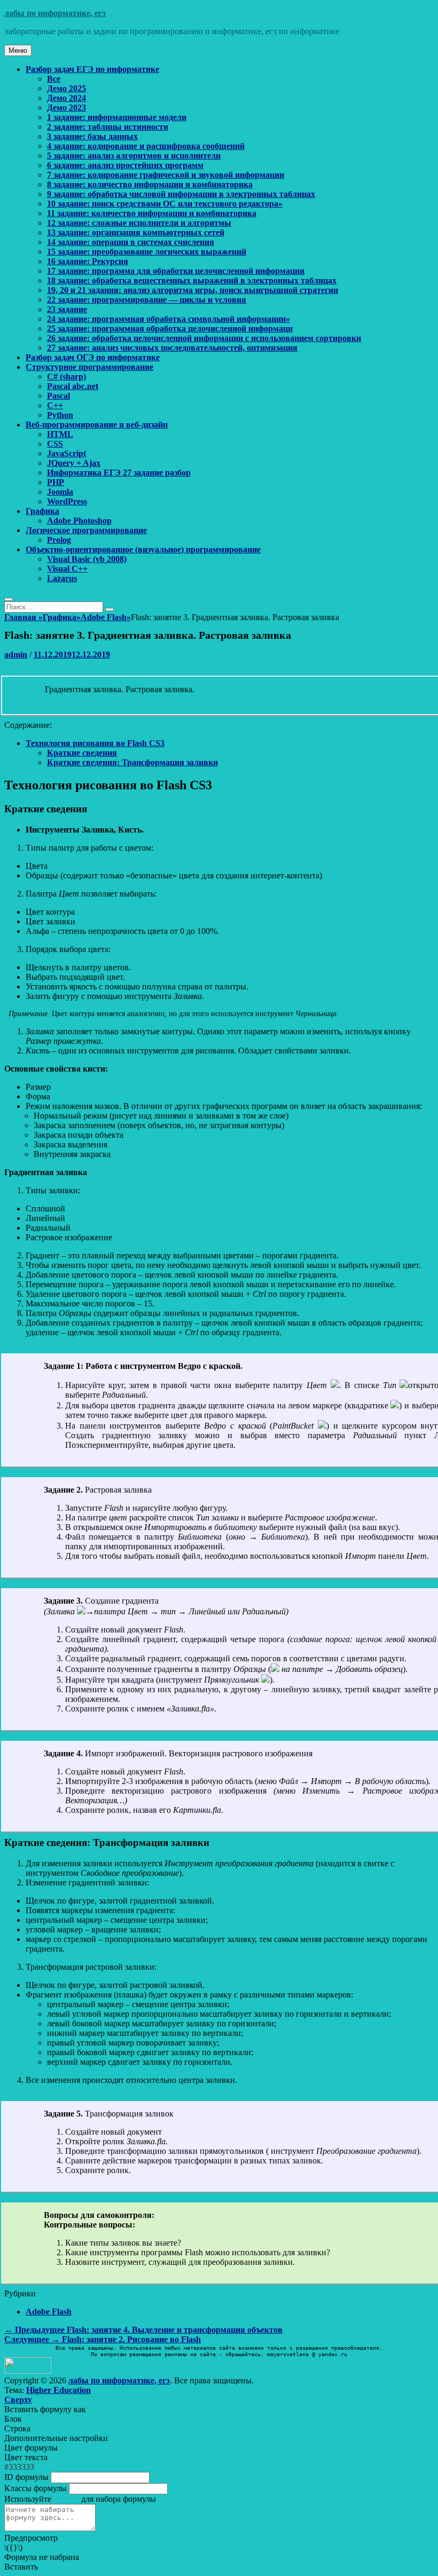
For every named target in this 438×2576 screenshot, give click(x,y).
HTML (60, 434)
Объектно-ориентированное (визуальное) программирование (143, 549)
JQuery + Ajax (74, 463)
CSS (55, 444)
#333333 (19, 2467)
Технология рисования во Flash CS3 (95, 743)
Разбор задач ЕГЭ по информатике (92, 69)
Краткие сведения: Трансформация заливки (132, 762)
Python (60, 415)
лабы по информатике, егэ (55, 13)
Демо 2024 (67, 98)
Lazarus (62, 578)
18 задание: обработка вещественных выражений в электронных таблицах (192, 280)
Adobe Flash (106, 617)
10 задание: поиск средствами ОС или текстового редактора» (165, 204)
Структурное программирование (89, 367)
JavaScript (67, 453)
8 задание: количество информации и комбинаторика (150, 184)
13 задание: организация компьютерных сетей (136, 232)
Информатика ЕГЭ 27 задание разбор (119, 473)
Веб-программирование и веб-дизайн (97, 425)
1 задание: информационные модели (117, 117)
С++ (55, 405)
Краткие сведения (82, 753)
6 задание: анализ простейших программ (125, 165)
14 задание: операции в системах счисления (131, 242)
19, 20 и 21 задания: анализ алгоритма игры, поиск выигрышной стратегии (193, 290)
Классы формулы (36, 2488)
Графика (42, 511)
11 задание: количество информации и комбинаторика (152, 213)
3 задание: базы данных (92, 136)
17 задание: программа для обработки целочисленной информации (176, 271)
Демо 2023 (67, 108)
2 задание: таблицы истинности (108, 127)
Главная (24, 617)
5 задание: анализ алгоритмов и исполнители (134, 156)
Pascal (58, 396)
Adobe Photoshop (79, 521)
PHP (56, 482)
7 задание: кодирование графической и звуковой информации (166, 175)
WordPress (67, 501)
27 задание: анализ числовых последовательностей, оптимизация (172, 348)
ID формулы (26, 2477)
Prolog (59, 540)
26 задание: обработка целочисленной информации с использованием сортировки (204, 338)
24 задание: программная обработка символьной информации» (169, 319)
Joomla (60, 492)
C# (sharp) (67, 377)
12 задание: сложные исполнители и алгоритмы (139, 223)
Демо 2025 (67, 88)
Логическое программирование (86, 530)
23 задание (67, 309)
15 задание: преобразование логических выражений (147, 252)
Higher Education (58, 2390)
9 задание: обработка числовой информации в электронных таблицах (181, 194)
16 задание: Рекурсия (88, 261)
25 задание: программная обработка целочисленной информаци (170, 328)
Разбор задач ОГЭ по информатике (93, 357)
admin (16, 655)
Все (54, 79)
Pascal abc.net (73, 386)
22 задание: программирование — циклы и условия (147, 300)
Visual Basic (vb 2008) (87, 559)
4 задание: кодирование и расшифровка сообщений (146, 146)
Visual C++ (67, 569)
